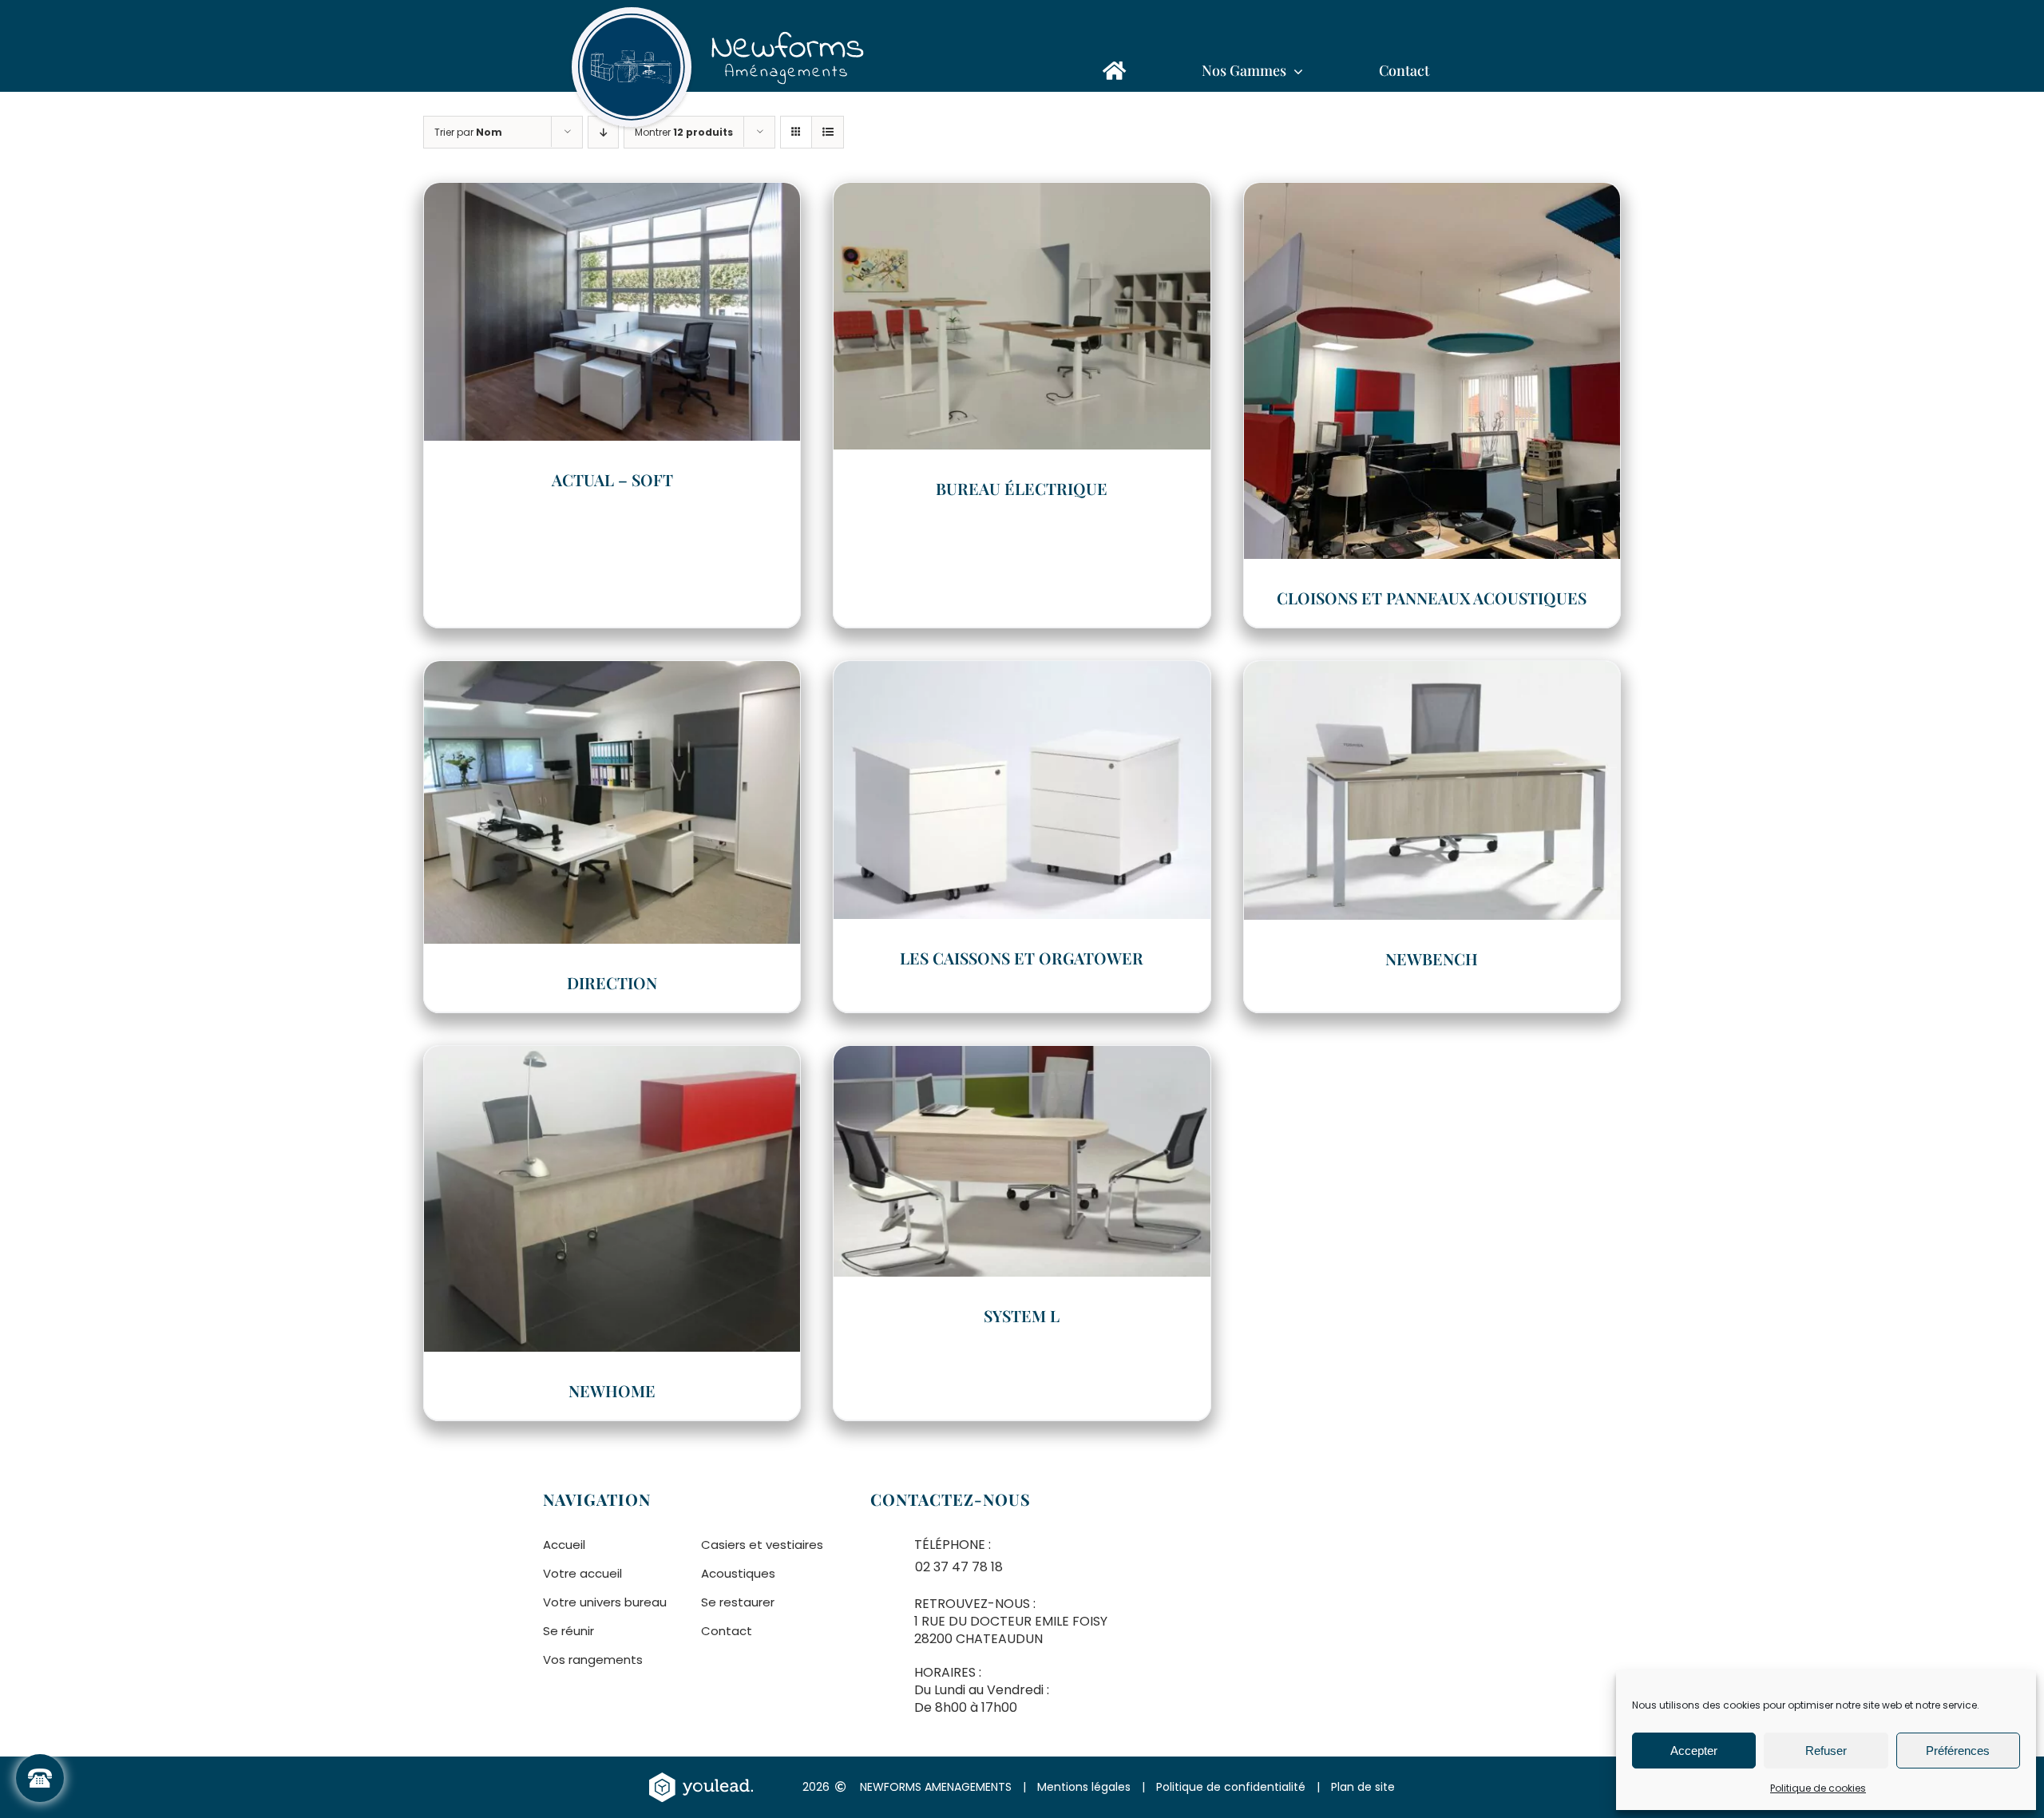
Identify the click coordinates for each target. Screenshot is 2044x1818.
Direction (612, 982)
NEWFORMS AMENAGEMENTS (936, 1787)
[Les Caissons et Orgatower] (1022, 672)
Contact (727, 1631)
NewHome (612, 1390)
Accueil (564, 1545)
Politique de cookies (1818, 1788)
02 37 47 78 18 (959, 1567)
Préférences (1958, 1751)
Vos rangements (593, 1660)
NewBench (1432, 959)
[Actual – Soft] (612, 194)
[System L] (1022, 1057)
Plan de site (1363, 1787)
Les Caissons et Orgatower (1022, 958)
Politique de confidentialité (1231, 1787)
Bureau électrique (1022, 488)
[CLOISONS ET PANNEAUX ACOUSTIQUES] (1432, 194)
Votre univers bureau (605, 1602)
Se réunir (568, 1631)
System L (1022, 1315)
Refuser (1826, 1751)
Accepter (1694, 1751)
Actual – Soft (612, 479)
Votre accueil (582, 1573)
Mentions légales (1084, 1787)
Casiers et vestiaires (762, 1545)
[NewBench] (1432, 672)
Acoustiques (738, 1573)
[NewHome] (612, 1057)
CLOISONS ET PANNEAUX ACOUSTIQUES (1432, 598)
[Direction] (612, 672)
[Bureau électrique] (1022, 194)
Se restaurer (738, 1602)
